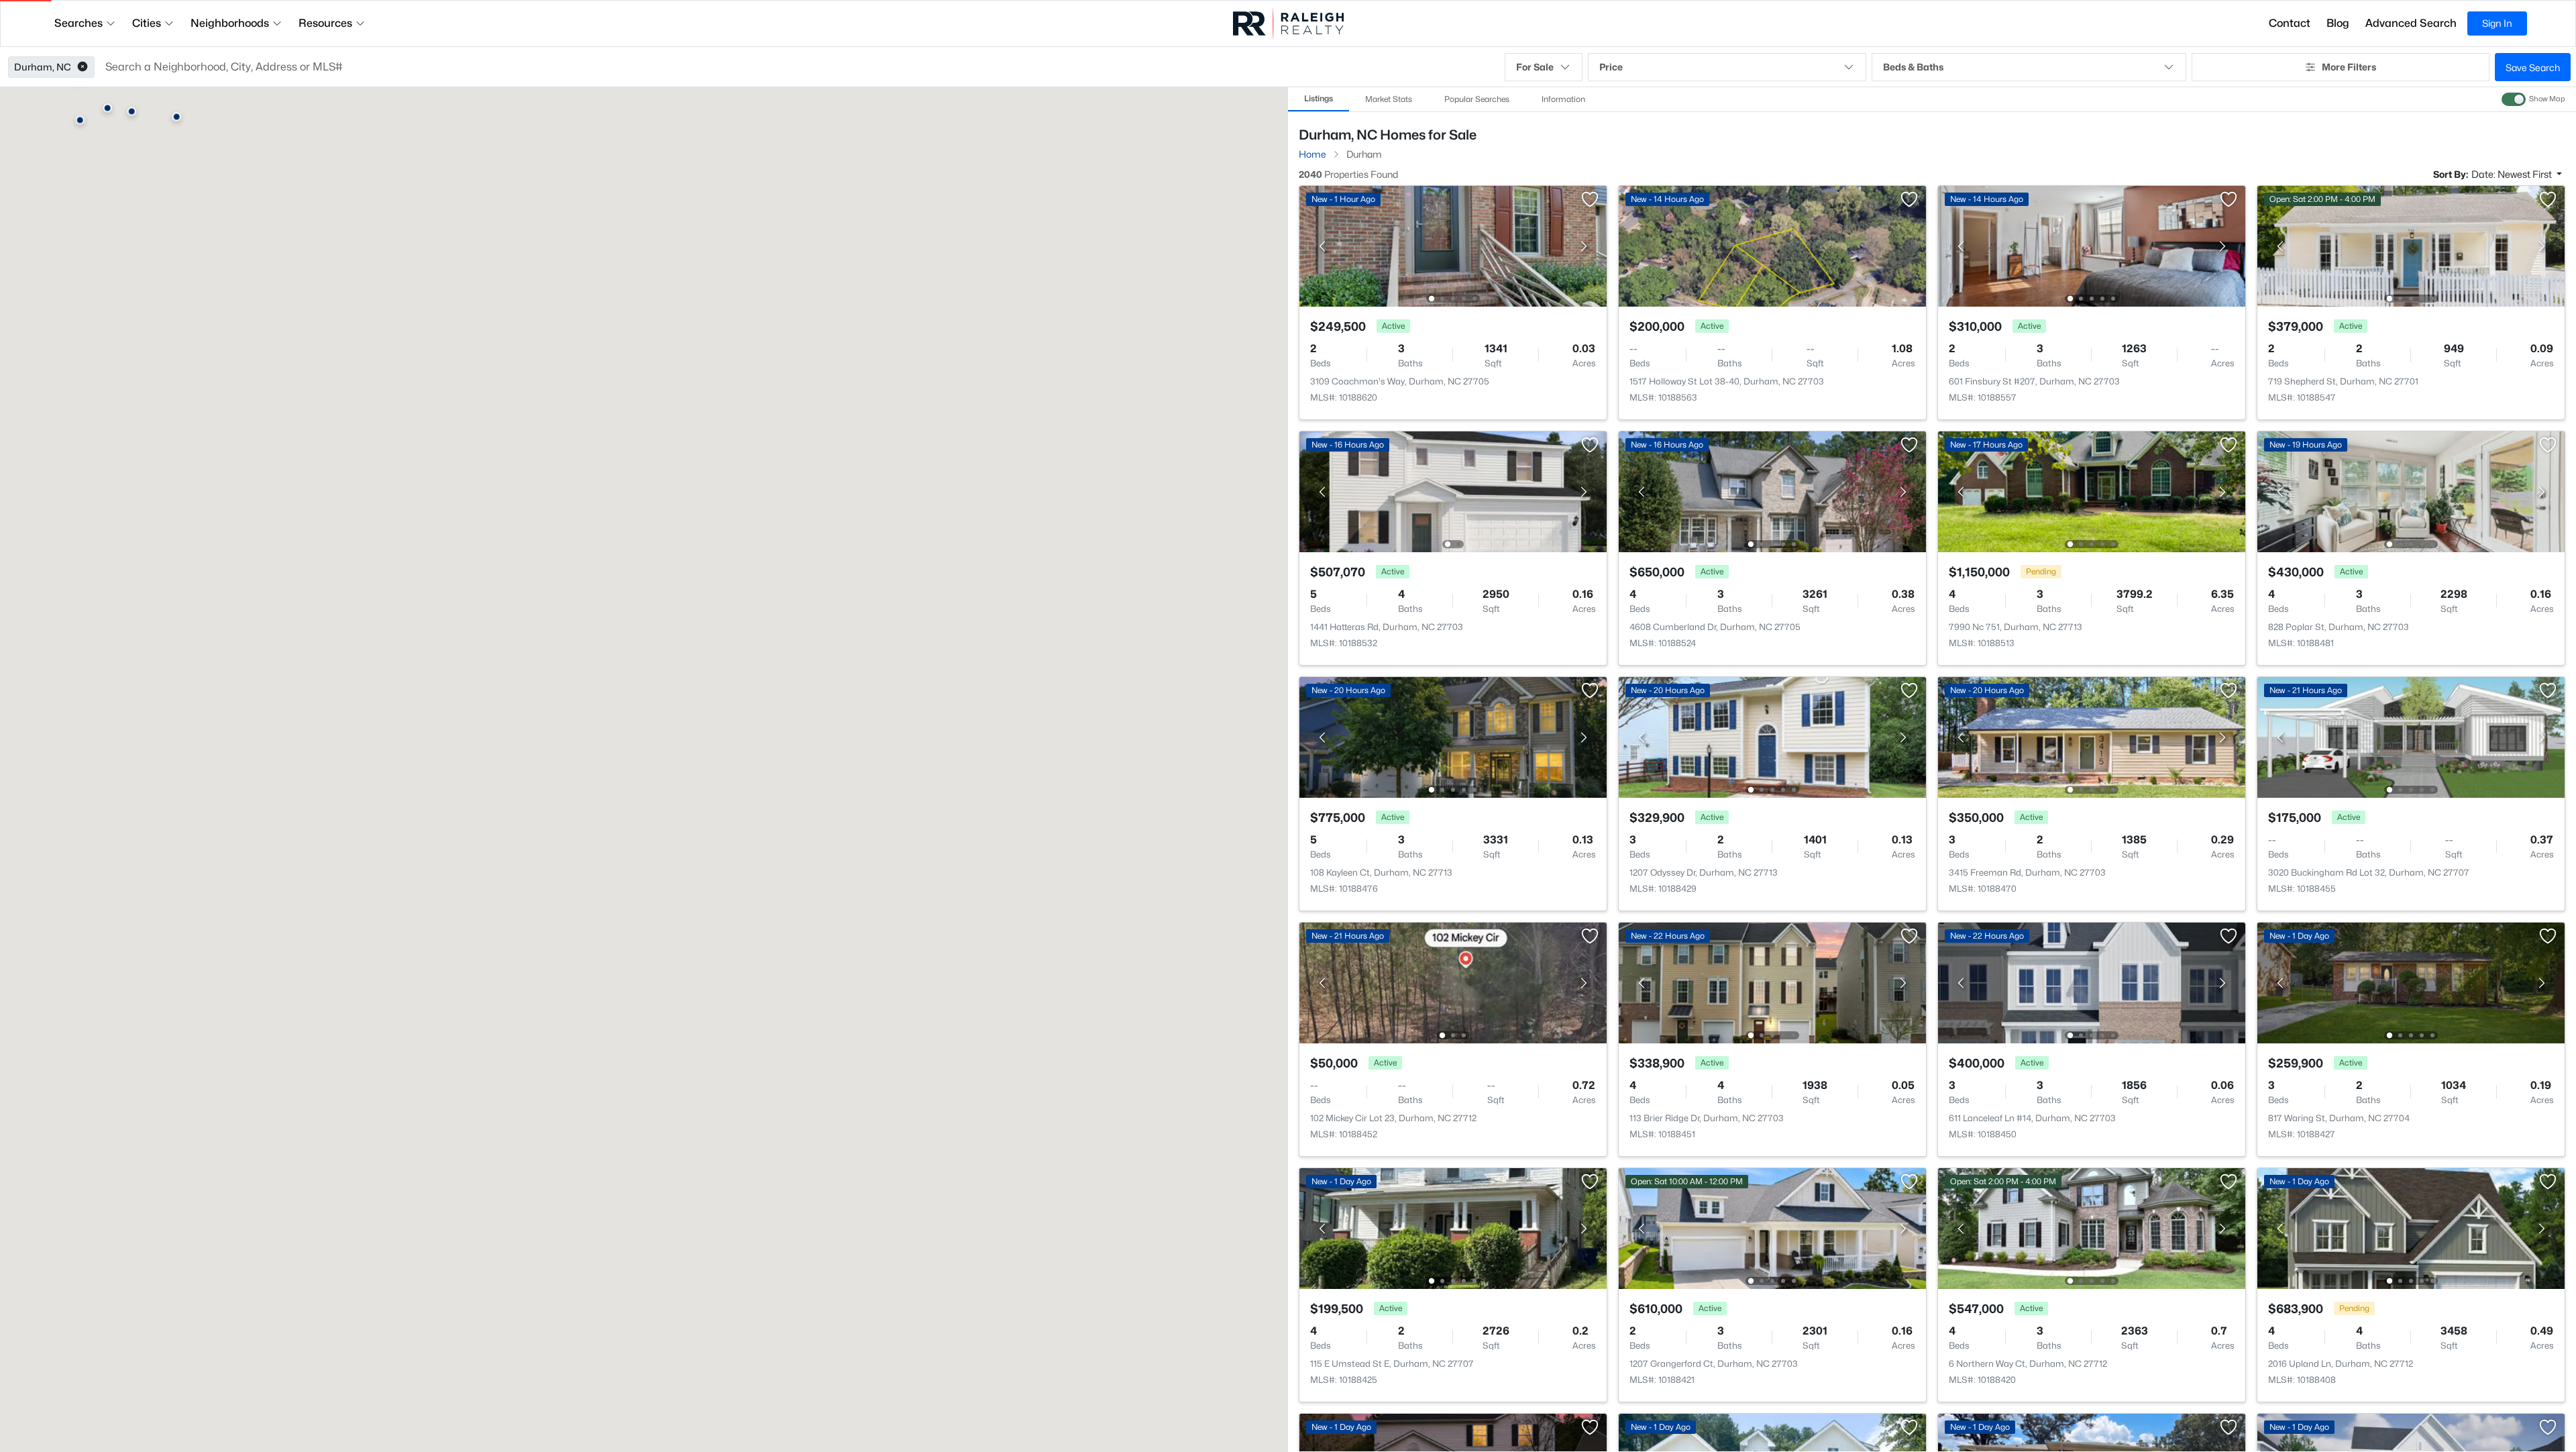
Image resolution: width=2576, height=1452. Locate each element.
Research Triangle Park (2103, 1131)
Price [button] (1611, 67)
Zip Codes (1834, 706)
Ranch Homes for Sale (1347, 706)
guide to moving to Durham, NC (2430, 1257)
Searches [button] (78, 23)
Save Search (2533, 67)
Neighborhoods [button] (230, 23)
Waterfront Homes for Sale (1612, 681)
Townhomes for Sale (1855, 632)
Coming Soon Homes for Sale (1362, 681)
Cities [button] (147, 23)
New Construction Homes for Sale (1372, 657)
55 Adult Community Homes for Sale (2147, 657)
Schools (1572, 706)
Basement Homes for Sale (2125, 681)
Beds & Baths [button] (1913, 67)
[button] (83, 67)
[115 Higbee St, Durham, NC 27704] (2411, 359)
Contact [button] (2290, 23)
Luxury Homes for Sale (1604, 657)
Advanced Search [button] (2411, 23)
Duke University (1604, 1217)
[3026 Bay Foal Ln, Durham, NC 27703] (1772, 359)
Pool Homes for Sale (1856, 657)
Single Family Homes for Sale (1618, 632)
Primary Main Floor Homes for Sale (2400, 657)
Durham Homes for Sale (1351, 632)
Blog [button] (2338, 23)
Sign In (2497, 23)
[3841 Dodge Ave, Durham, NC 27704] (2092, 359)
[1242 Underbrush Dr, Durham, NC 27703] (1453, 359)
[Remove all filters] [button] (1647, 173)
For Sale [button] (1535, 67)
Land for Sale (2353, 632)
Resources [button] (325, 23)
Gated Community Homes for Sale (1887, 681)
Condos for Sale (2102, 632)
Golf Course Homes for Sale (2385, 681)
